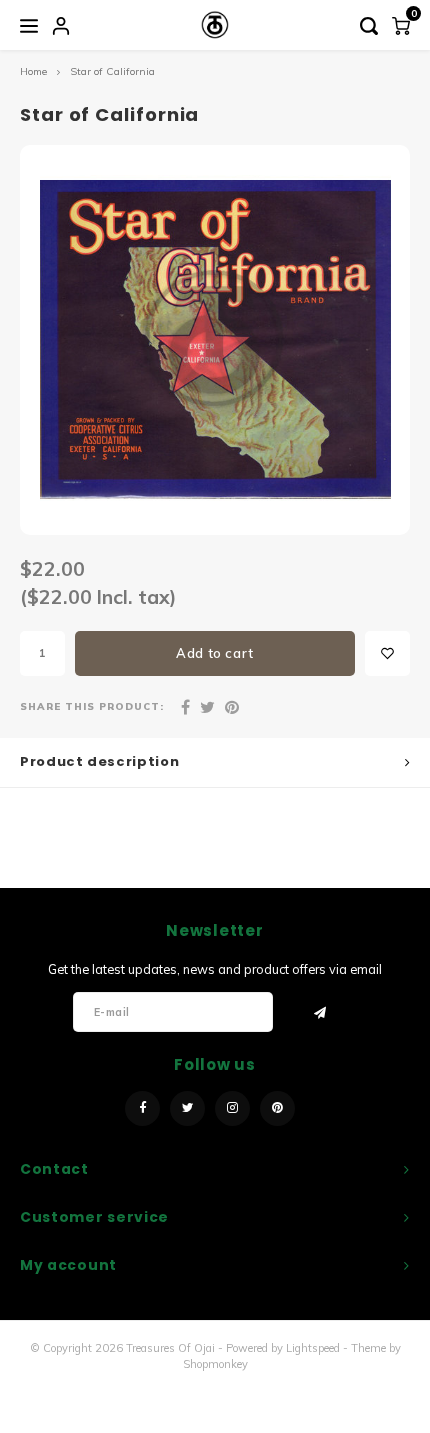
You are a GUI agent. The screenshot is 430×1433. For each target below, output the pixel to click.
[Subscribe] (320, 1013)
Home (33, 71)
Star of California (112, 71)
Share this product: (92, 706)
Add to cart (215, 653)
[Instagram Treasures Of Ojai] (232, 1108)
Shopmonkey (215, 1364)
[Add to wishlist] (387, 653)
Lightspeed (313, 1348)
